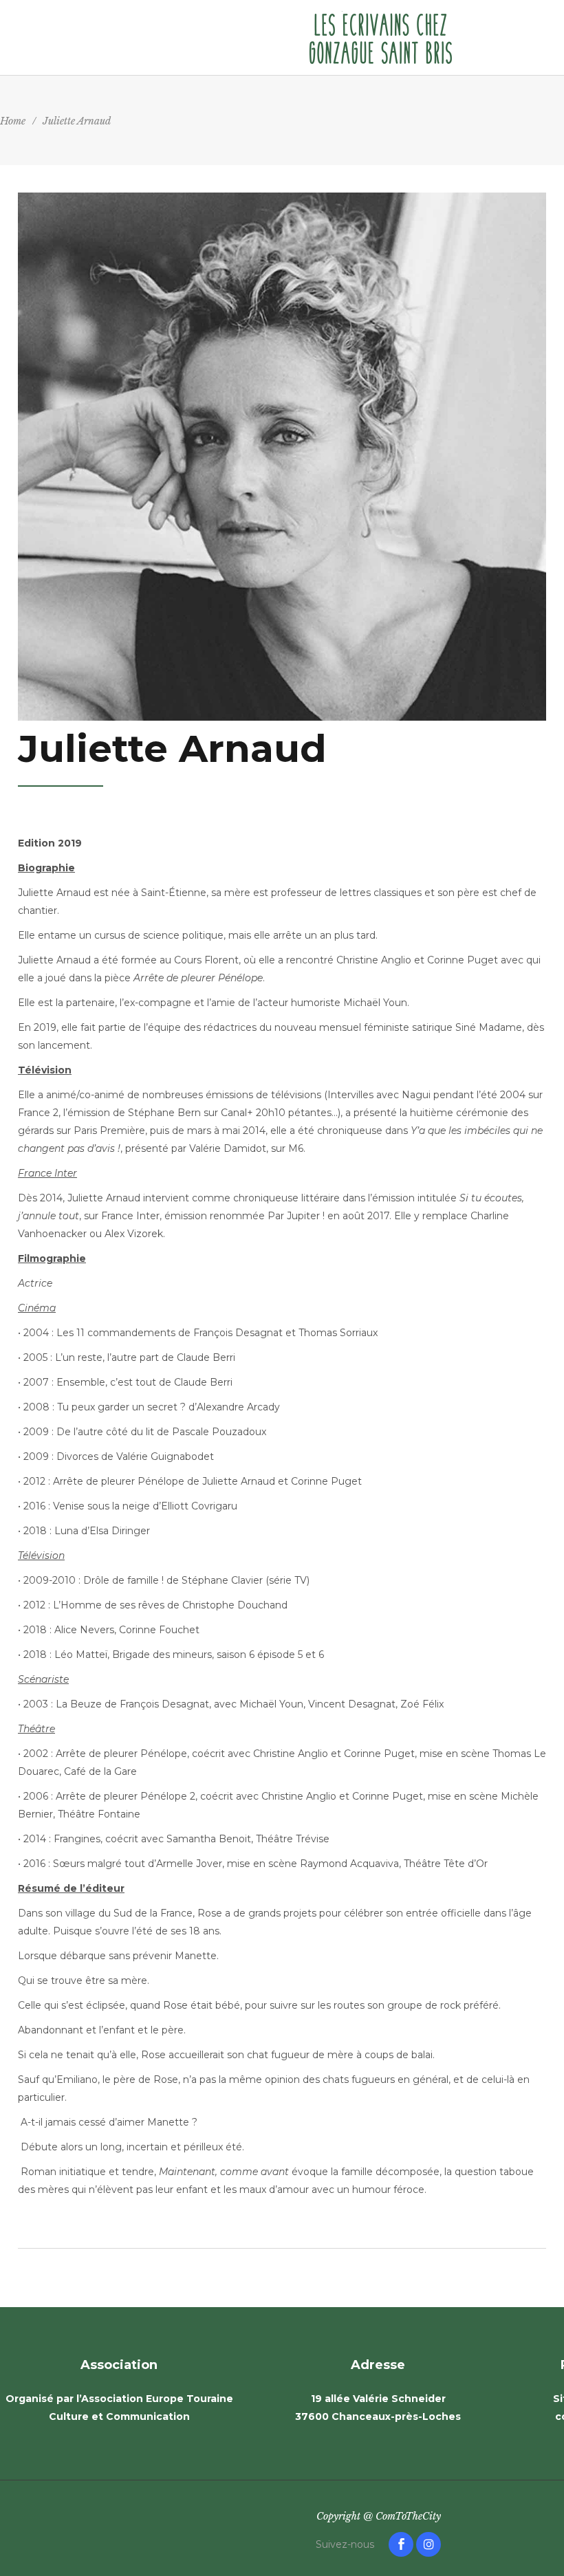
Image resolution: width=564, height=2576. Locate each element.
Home (13, 121)
